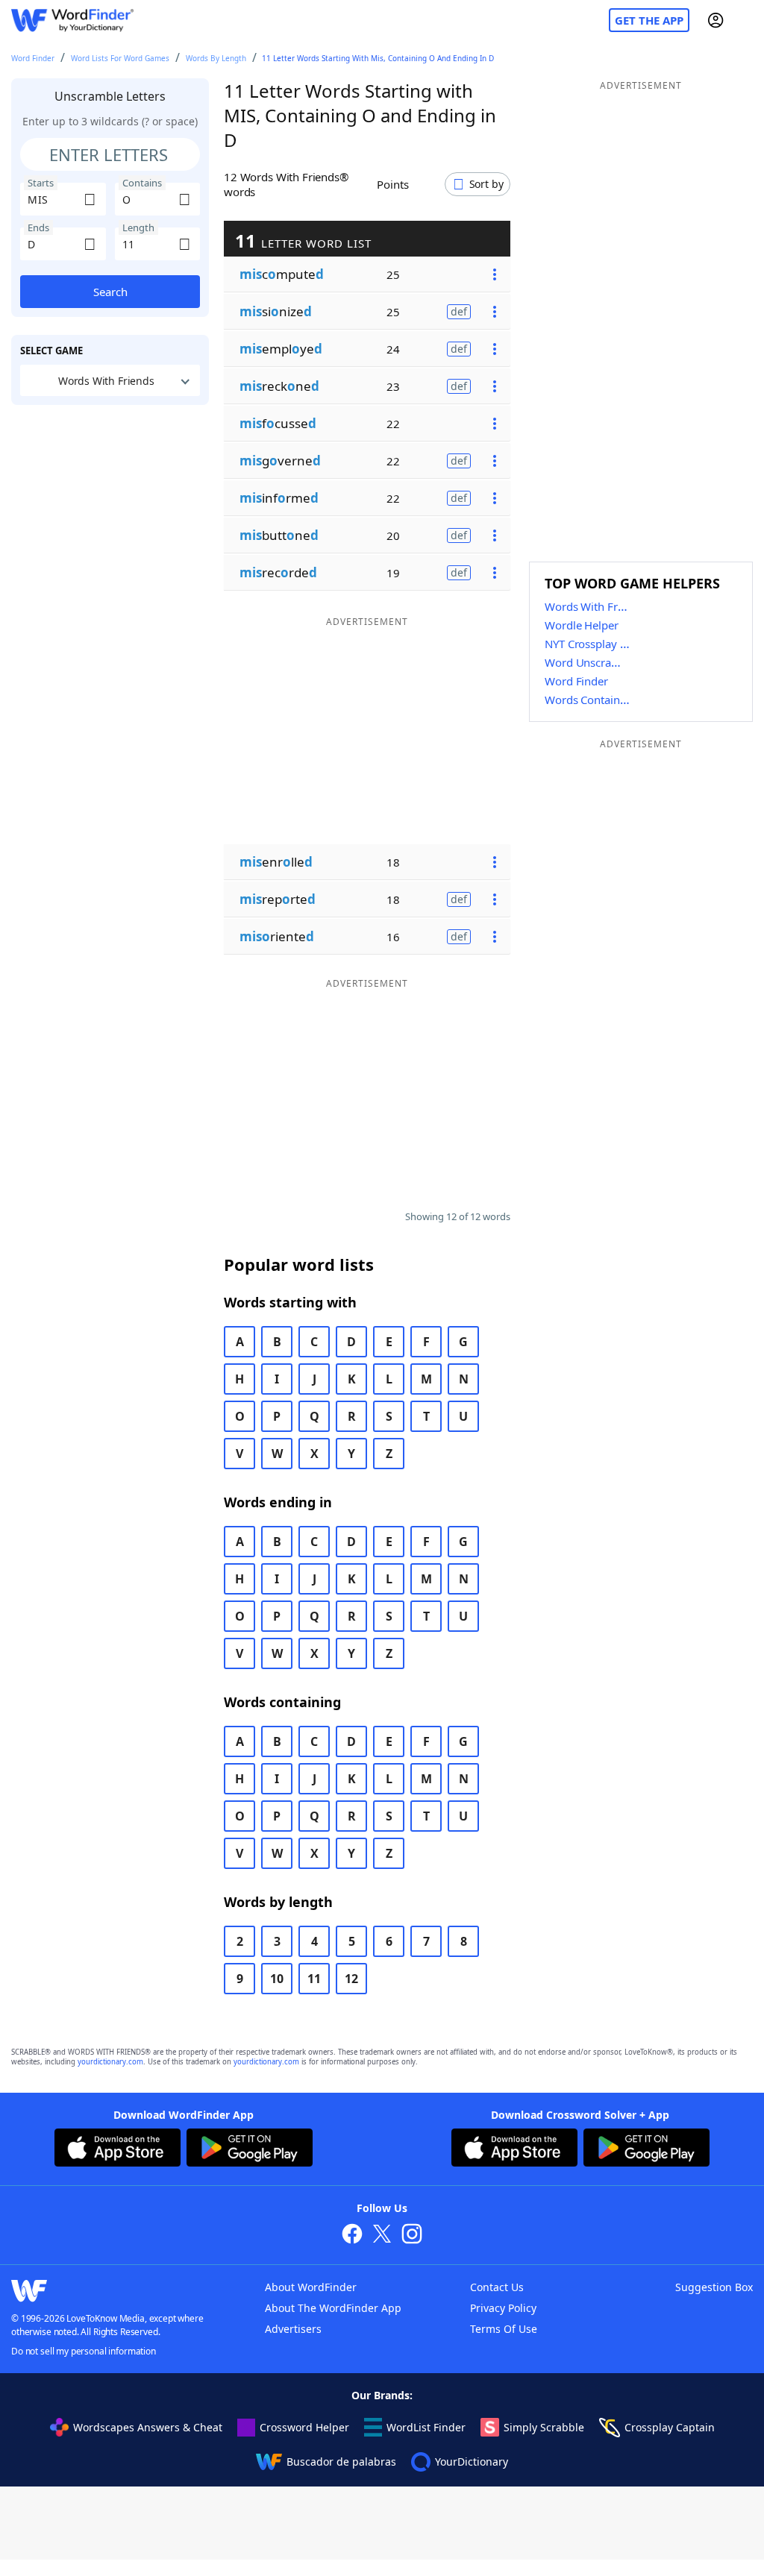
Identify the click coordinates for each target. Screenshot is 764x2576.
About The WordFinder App (333, 2308)
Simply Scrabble (544, 2427)
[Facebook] (352, 2236)
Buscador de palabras (341, 2462)
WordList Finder (426, 2427)
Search (110, 292)
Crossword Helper (304, 2427)
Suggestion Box (714, 2287)
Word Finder (33, 58)
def (459, 311)
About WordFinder (311, 2287)
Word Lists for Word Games (120, 58)
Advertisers (293, 2329)
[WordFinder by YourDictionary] (72, 21)
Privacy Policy (503, 2308)
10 (277, 1979)
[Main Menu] (747, 20)
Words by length (216, 58)
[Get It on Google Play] (250, 2149)
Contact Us (497, 2287)
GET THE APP (649, 20)
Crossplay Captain (670, 2427)
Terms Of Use (504, 2329)
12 (351, 1979)
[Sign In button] (716, 20)
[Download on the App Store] (118, 2149)
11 (314, 1979)
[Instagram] (412, 2236)
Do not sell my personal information (84, 2351)
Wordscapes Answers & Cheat (148, 2427)
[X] (382, 2236)
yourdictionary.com (110, 2062)
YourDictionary (472, 2462)
